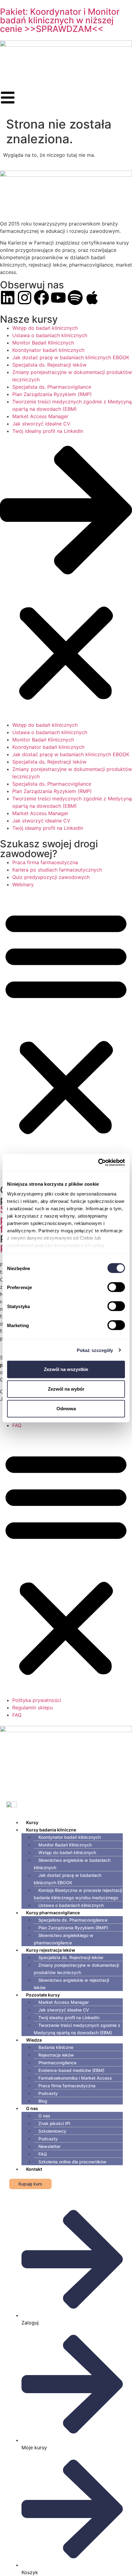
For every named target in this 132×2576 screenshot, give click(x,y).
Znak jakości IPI (54, 2123)
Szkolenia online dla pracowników (72, 2162)
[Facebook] (41, 298)
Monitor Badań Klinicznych (43, 343)
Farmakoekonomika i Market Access (75, 2078)
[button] (66, 578)
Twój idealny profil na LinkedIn (48, 431)
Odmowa (66, 1409)
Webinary (23, 884)
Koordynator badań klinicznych (48, 350)
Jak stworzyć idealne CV (41, 424)
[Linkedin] (8, 298)
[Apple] (92, 298)
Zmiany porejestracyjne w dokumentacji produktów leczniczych (76, 1969)
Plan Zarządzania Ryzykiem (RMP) (52, 394)
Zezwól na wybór (66, 1389)
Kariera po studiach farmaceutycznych (57, 870)
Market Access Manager (40, 416)
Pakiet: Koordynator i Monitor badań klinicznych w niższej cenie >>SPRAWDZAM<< (60, 20)
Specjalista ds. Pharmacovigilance (52, 387)
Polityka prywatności (37, 1700)
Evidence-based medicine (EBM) (71, 2070)
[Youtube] (58, 298)
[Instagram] (25, 298)
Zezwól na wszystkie (66, 1369)
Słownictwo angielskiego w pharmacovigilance (64, 1939)
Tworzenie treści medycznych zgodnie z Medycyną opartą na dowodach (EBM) (77, 2029)
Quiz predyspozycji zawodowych (51, 877)
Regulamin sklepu (33, 1708)
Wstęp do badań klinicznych (45, 328)
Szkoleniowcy (52, 2131)
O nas (32, 2108)
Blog (43, 2101)
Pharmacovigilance (57, 2063)
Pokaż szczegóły (95, 1350)
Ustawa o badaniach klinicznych (50, 335)
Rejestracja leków (56, 2055)
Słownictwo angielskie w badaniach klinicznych (72, 1864)
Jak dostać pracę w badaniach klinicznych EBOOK (71, 357)
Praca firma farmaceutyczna (45, 862)
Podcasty (48, 2093)
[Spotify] (75, 298)
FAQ (17, 1425)
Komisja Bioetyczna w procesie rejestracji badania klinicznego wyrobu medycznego (78, 1894)
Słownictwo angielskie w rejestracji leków (71, 1984)
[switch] (116, 1287)
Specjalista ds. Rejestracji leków (49, 365)
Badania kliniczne (56, 2047)
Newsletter (49, 2146)
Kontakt (34, 2169)
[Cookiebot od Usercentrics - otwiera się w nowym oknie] (98, 1162)
